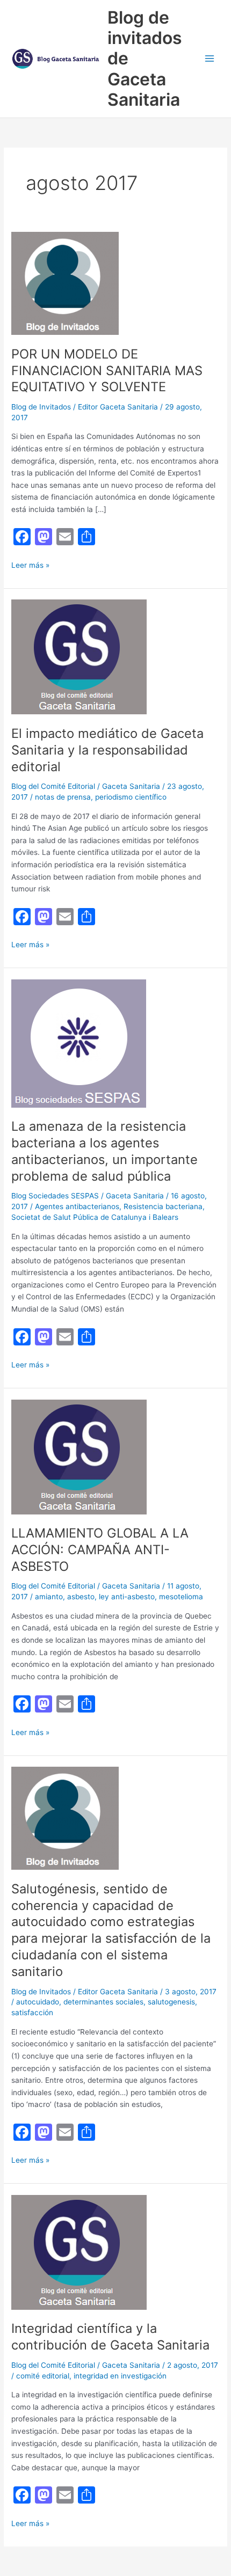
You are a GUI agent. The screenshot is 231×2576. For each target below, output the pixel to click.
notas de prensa (63, 797)
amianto (49, 1597)
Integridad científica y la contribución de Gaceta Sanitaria (110, 2337)
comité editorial (43, 2376)
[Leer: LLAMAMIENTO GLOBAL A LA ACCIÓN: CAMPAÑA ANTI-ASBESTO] (79, 1456)
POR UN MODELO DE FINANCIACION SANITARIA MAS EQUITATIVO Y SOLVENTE (107, 371)
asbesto (81, 1597)
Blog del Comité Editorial (53, 786)
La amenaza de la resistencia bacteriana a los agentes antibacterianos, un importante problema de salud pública (104, 1151)
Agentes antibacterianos (77, 1206)
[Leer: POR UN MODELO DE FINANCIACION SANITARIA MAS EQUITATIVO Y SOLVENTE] (65, 283)
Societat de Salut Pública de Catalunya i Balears (95, 1217)
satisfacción (32, 2012)
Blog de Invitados (41, 407)
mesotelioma (181, 1597)
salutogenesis (171, 2002)
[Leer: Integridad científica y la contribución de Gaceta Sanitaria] (79, 2252)
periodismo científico (131, 797)
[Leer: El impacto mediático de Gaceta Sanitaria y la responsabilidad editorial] (79, 656)
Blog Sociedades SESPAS (55, 1196)
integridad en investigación (120, 2376)
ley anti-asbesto (127, 1597)
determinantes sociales (103, 2002)
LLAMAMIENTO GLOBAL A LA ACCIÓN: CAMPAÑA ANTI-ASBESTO (100, 1550)
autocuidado (38, 2002)
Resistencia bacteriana (163, 1206)
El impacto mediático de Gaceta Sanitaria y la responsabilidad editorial (107, 750)
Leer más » (30, 566)
